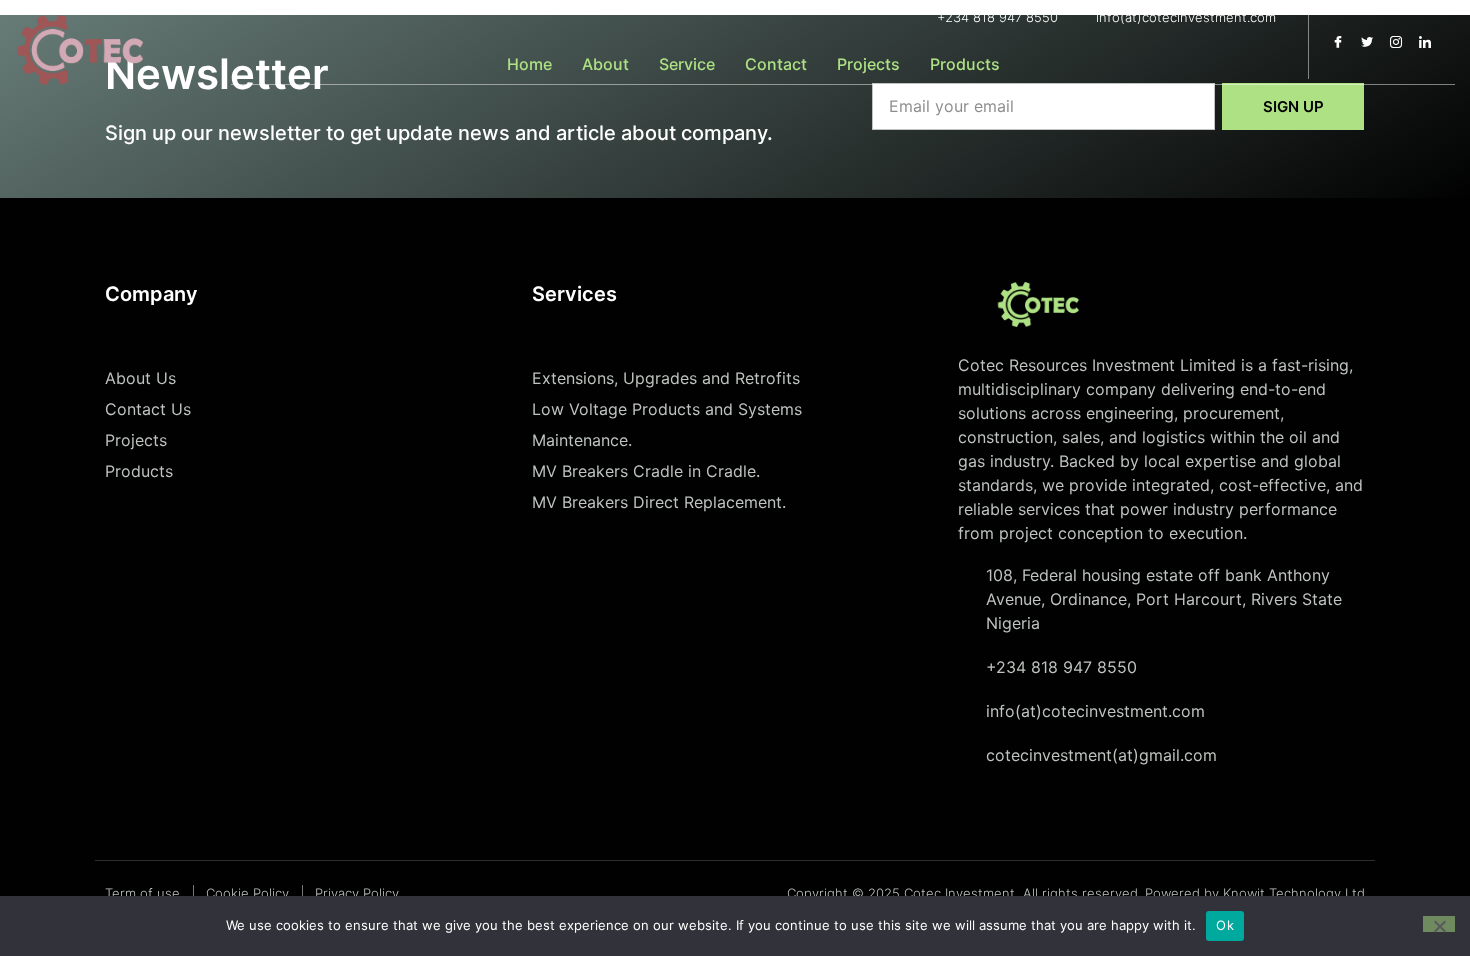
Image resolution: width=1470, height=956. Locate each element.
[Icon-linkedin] (1425, 42)
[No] (1439, 924)
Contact (776, 64)
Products (965, 64)
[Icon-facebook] (1338, 42)
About (605, 64)
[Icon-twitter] (1367, 42)
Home (529, 64)
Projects (868, 64)
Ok (1225, 925)
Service (687, 64)
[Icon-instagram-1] (1396, 42)
